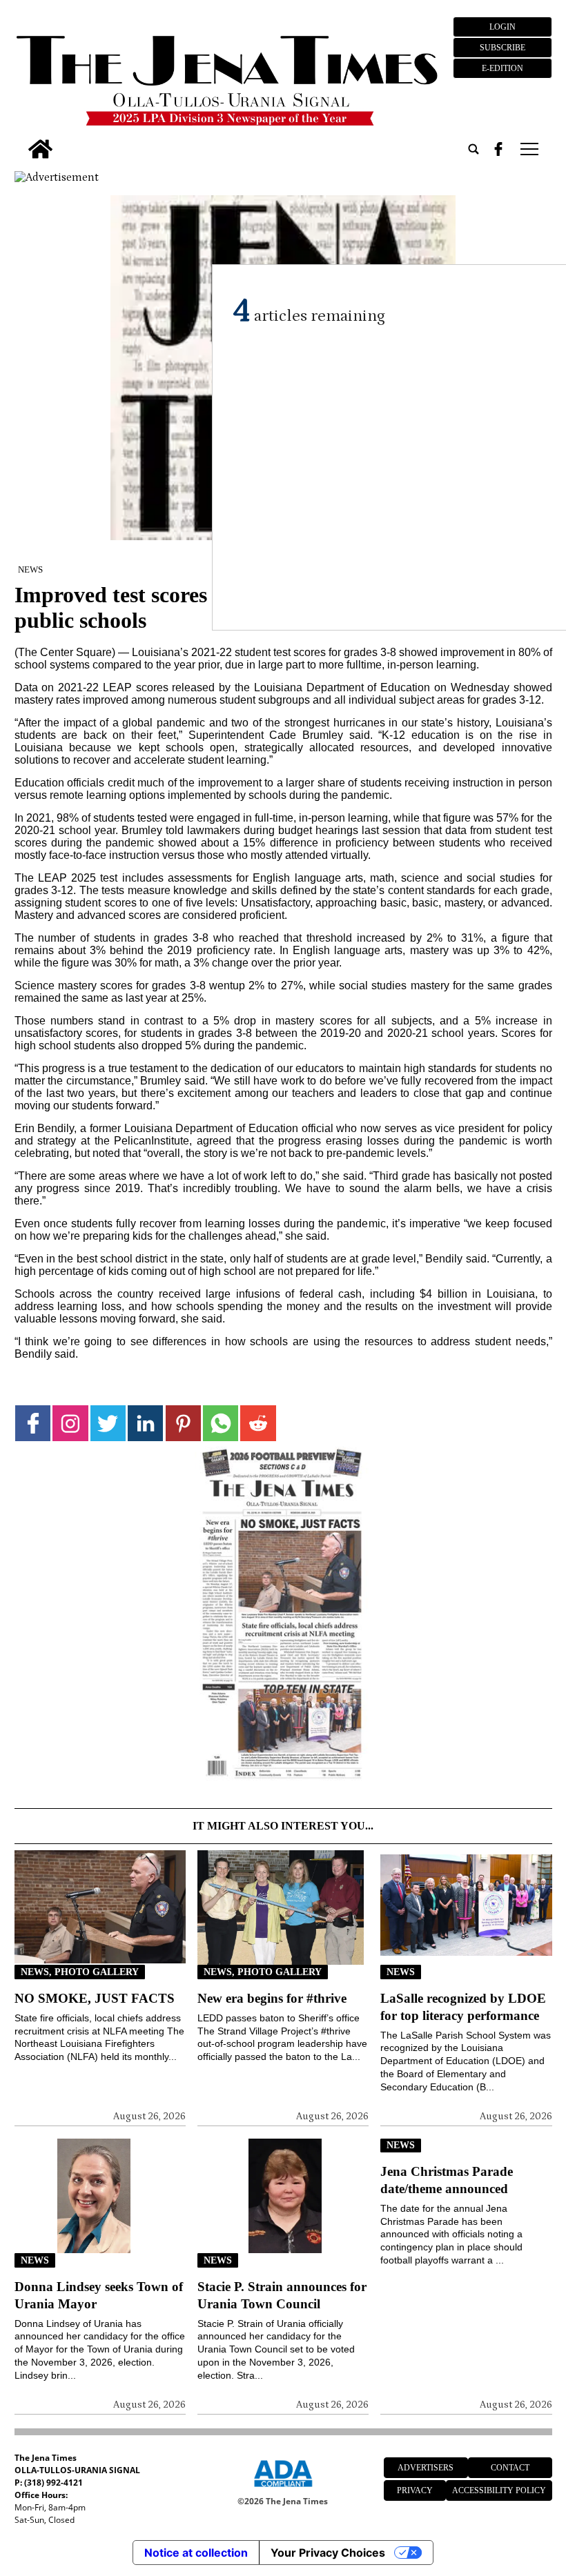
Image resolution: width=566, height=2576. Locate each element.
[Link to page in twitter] (108, 1423)
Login (502, 27)
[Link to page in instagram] (70, 1423)
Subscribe (502, 48)
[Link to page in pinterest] (183, 1423)
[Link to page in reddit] (258, 1423)
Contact (510, 2468)
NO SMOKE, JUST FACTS (95, 1998)
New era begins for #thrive (272, 1998)
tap (528, 149)
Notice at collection (196, 2553)
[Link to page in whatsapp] (221, 1423)
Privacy (415, 2490)
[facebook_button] (498, 149)
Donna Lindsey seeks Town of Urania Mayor (99, 2295)
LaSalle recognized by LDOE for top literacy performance (463, 2007)
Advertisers (426, 2468)
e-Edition (502, 68)
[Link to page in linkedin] (145, 1423)
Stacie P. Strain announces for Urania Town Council (282, 2295)
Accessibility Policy (499, 2490)
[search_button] (474, 149)
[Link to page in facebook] (33, 1423)
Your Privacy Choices (328, 2553)
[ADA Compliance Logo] (283, 2489)
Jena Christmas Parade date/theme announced (447, 2180)
